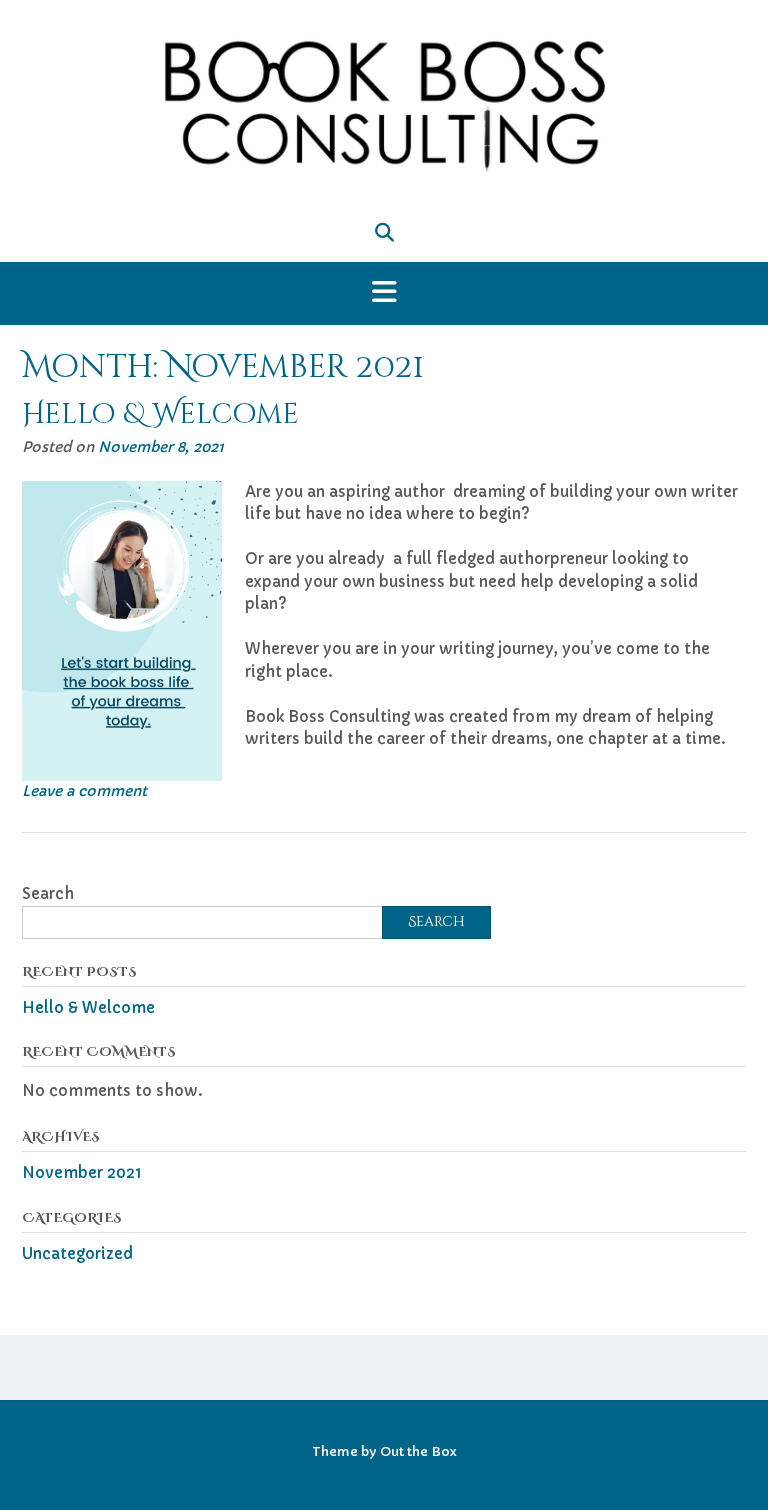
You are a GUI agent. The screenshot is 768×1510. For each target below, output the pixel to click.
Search (48, 893)
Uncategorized (77, 1253)
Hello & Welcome (160, 414)
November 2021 (82, 1172)
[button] (384, 293)
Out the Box (418, 1451)
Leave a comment (84, 791)
